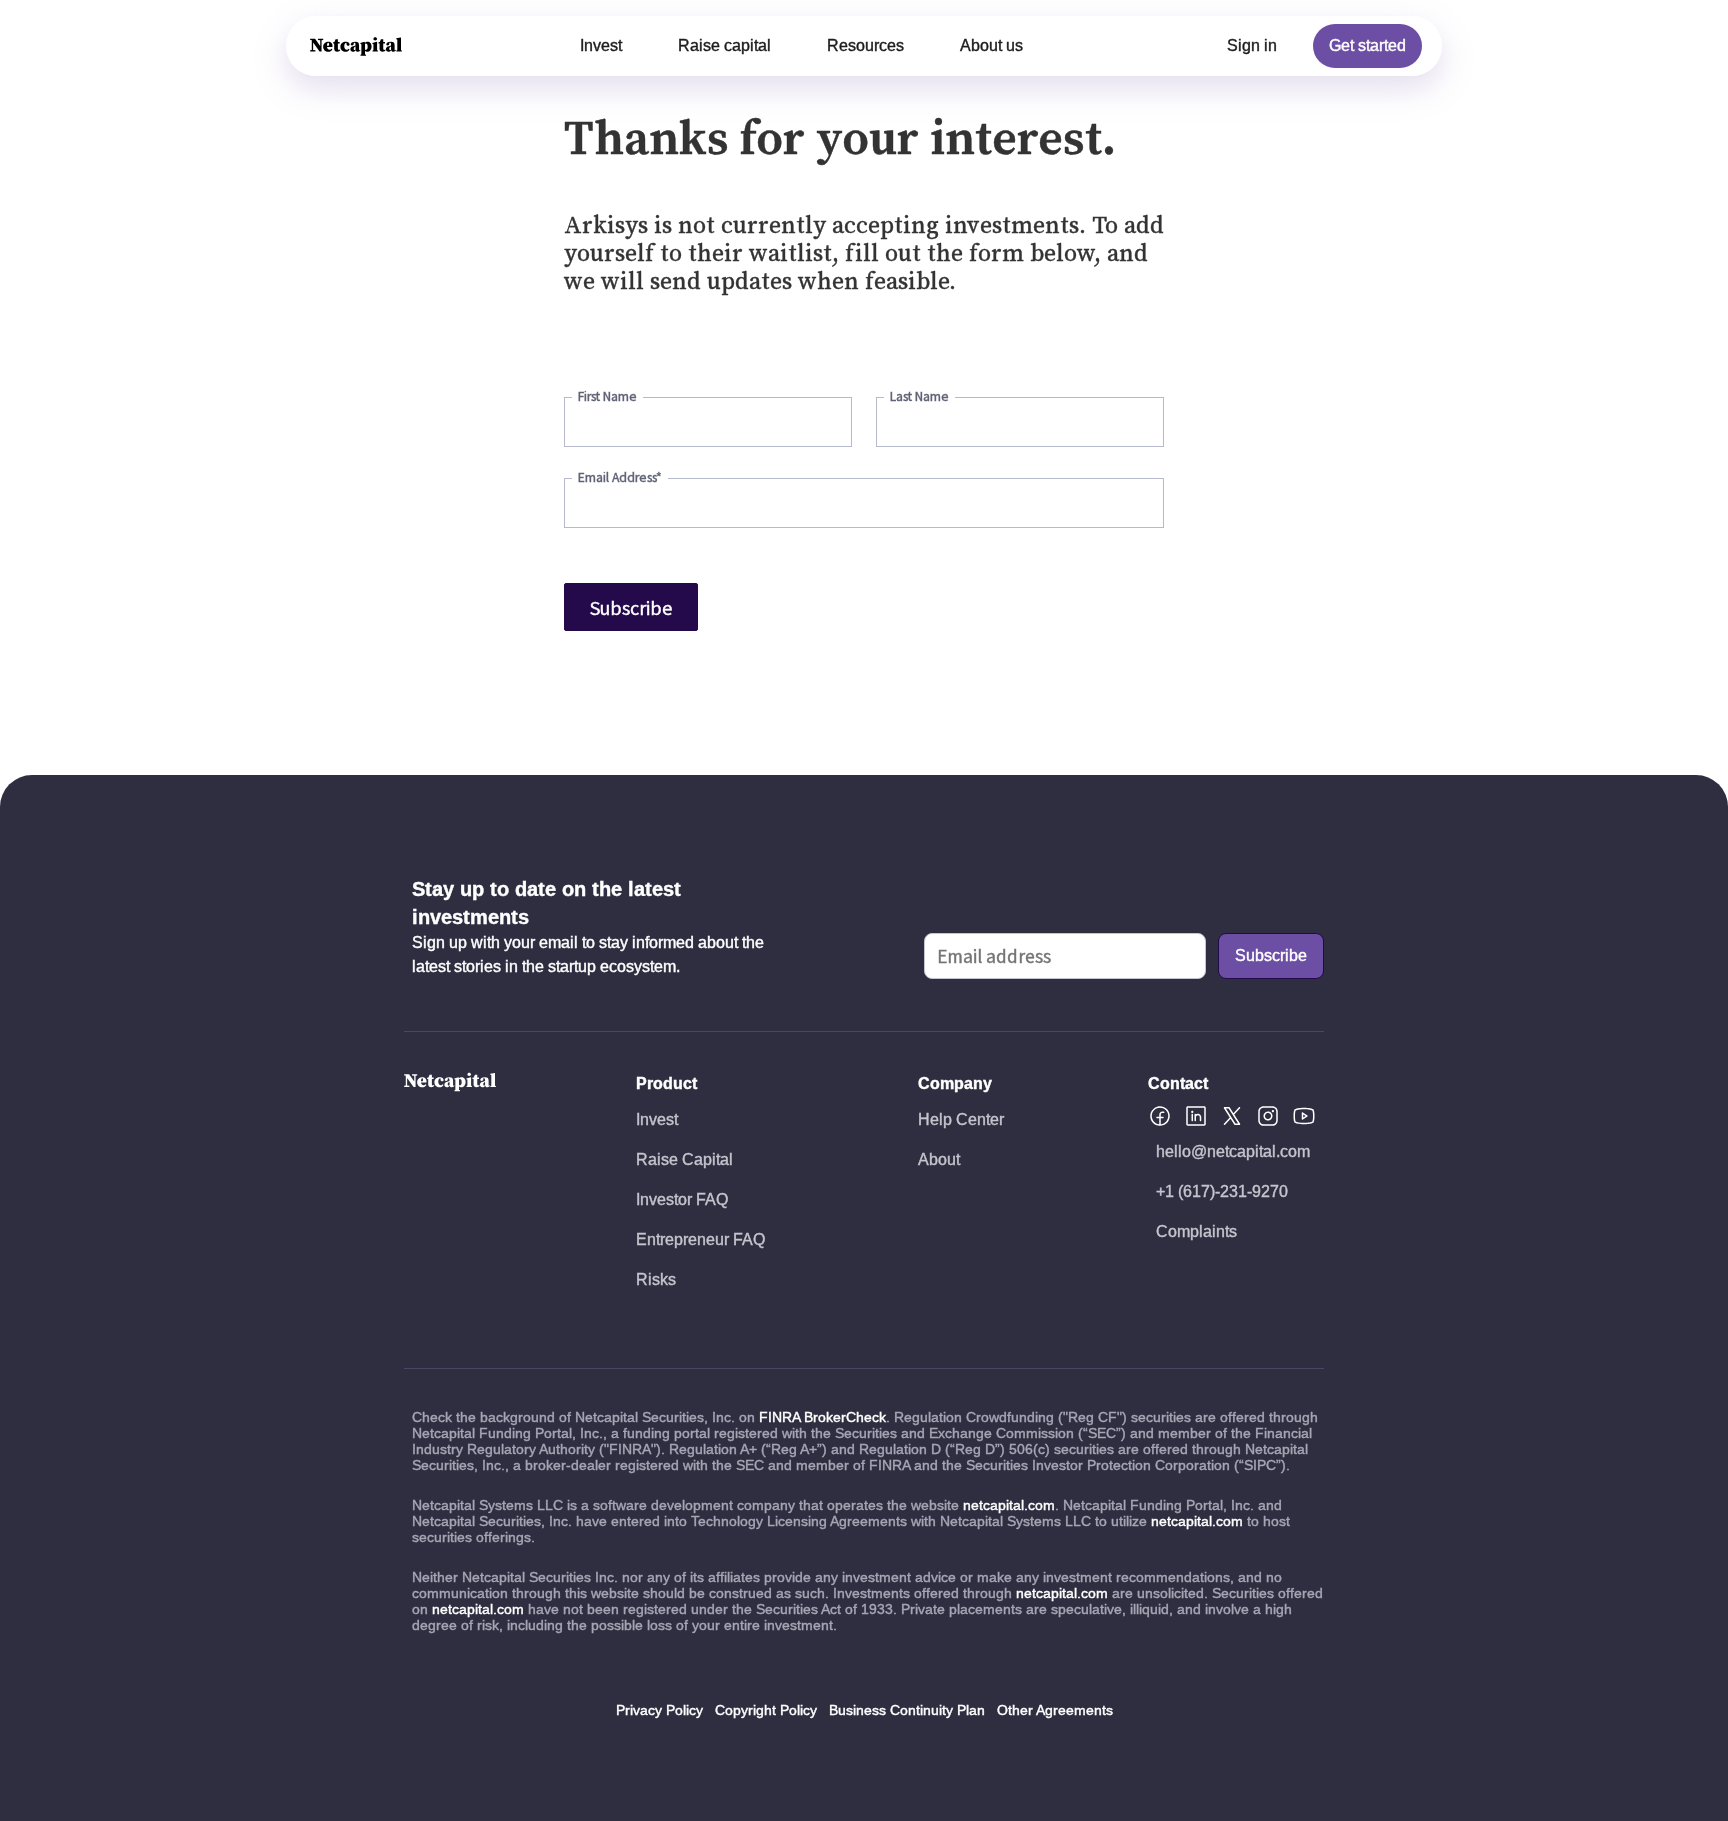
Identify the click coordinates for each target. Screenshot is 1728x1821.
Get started (1367, 45)
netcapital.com (1009, 1505)
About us (991, 45)
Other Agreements (1055, 1710)
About (939, 1159)
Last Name (919, 396)
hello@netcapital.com (1233, 1151)
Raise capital (724, 45)
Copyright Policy (766, 1710)
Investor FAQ (682, 1199)
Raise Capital (684, 1159)
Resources (865, 45)
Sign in (1252, 45)
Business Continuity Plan (907, 1710)
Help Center (961, 1119)
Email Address (620, 477)
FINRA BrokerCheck (822, 1417)
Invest (601, 45)
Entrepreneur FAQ (700, 1239)
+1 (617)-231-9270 (1222, 1191)
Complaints (1196, 1231)
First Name (607, 396)
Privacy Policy (659, 1710)
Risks (656, 1279)
